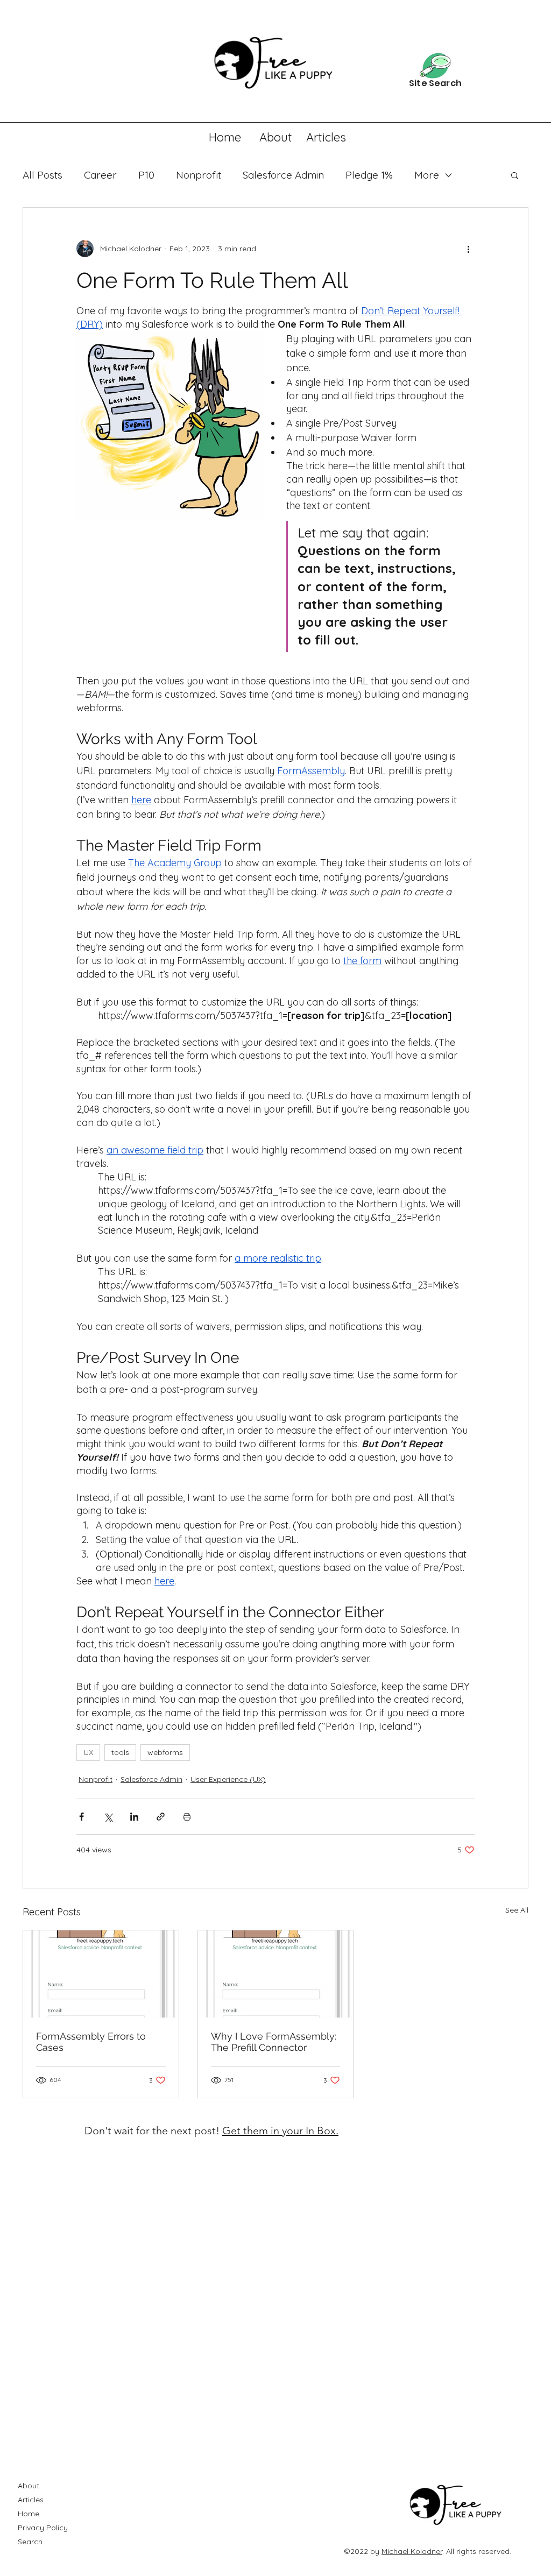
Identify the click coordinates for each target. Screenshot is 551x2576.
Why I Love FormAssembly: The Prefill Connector (274, 2042)
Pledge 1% (369, 175)
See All (517, 1910)
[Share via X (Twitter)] (108, 1817)
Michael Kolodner (412, 2551)
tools (120, 1752)
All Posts (43, 175)
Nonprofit (199, 175)
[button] (515, 175)
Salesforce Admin (283, 175)
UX (88, 1752)
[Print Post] (187, 1817)
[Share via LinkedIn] (134, 1817)
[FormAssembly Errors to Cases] (101, 1974)
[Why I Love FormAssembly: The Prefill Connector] (276, 1974)
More (427, 175)
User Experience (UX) (228, 1779)
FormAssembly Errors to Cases (91, 2042)
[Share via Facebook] (82, 1817)
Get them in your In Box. (280, 2131)
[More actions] (468, 249)
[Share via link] (161, 1817)
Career (100, 175)
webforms (165, 1752)
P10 (146, 175)
